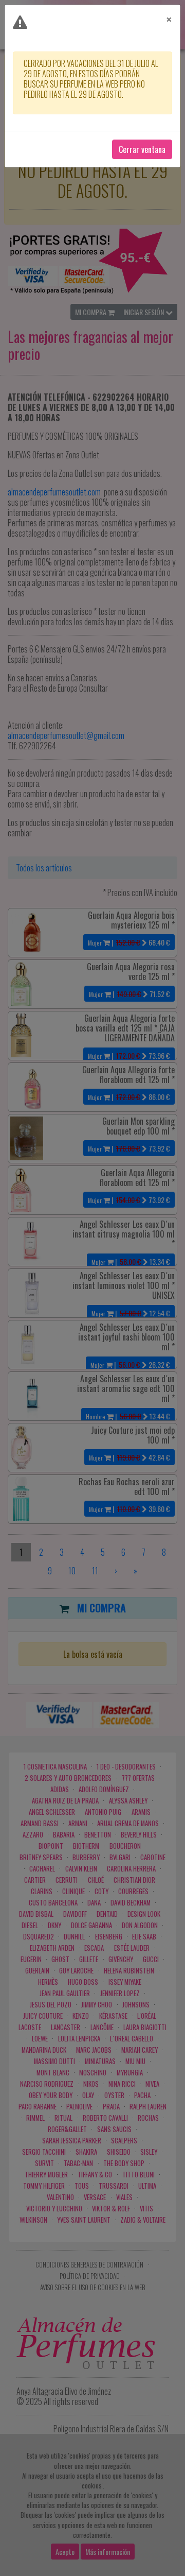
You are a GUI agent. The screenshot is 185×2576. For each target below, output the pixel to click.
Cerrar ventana (142, 149)
